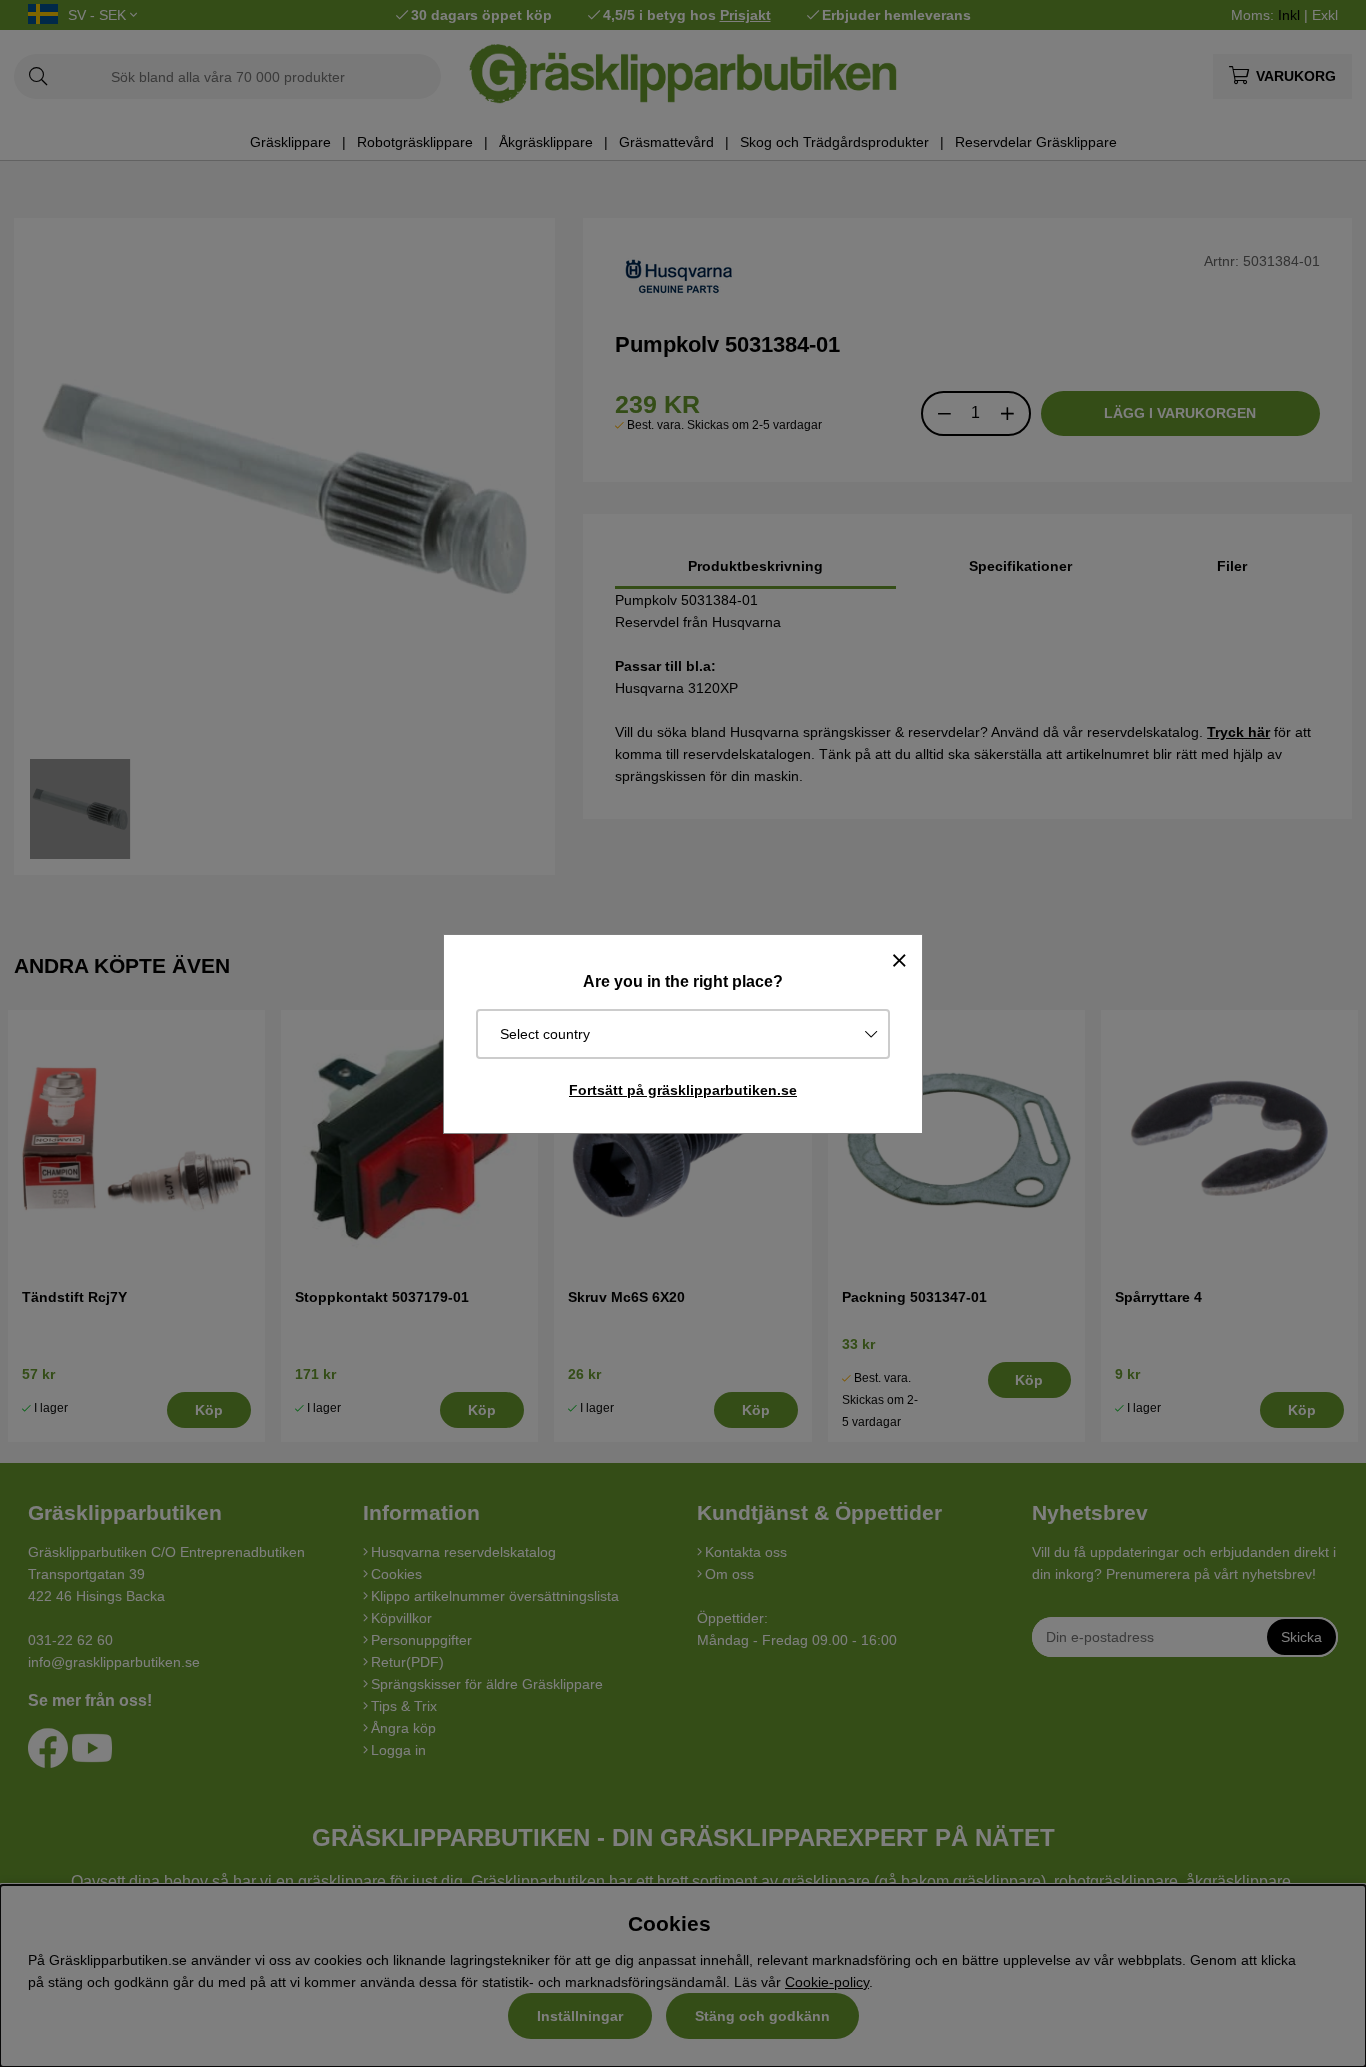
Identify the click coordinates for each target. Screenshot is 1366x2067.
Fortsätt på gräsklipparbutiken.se (683, 1090)
